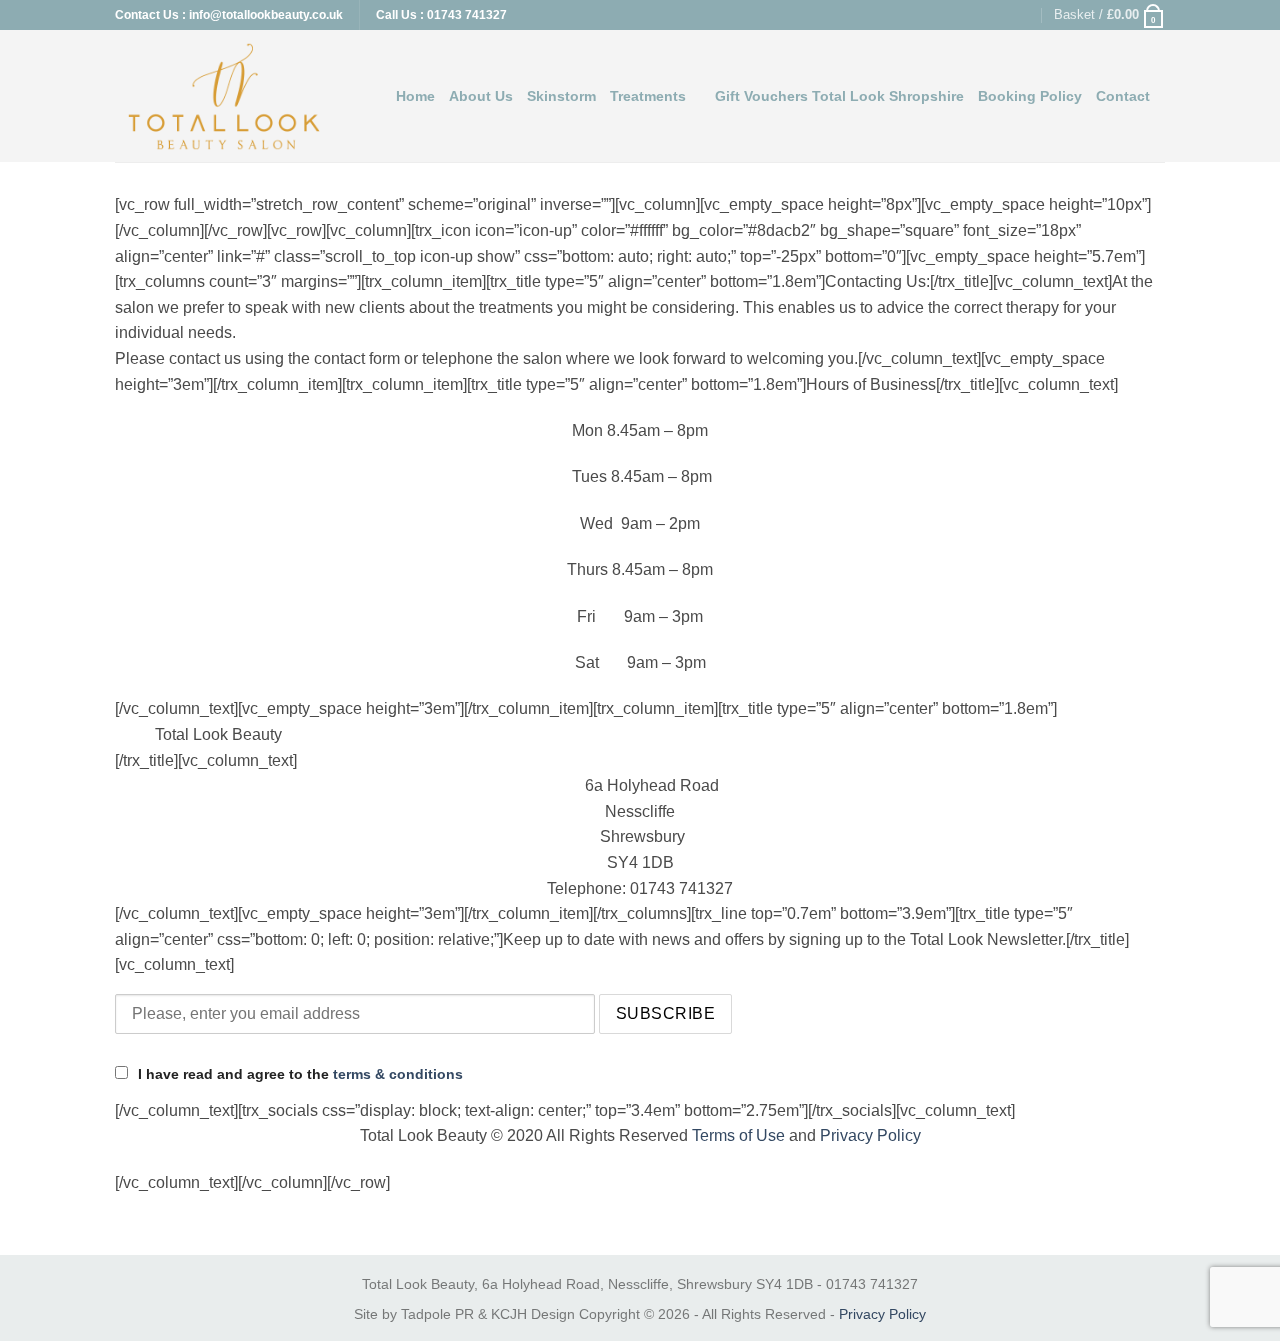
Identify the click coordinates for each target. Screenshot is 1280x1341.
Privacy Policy (870, 1135)
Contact (1123, 96)
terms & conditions (398, 1074)
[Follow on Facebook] (986, 15)
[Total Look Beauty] (224, 96)
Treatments (648, 96)
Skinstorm (561, 96)
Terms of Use (738, 1135)
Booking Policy (1030, 96)
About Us (481, 96)
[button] (1109, 15)
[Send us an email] (1025, 15)
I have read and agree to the (298, 1074)
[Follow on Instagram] (1006, 15)
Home (415, 96)
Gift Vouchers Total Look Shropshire (839, 96)
